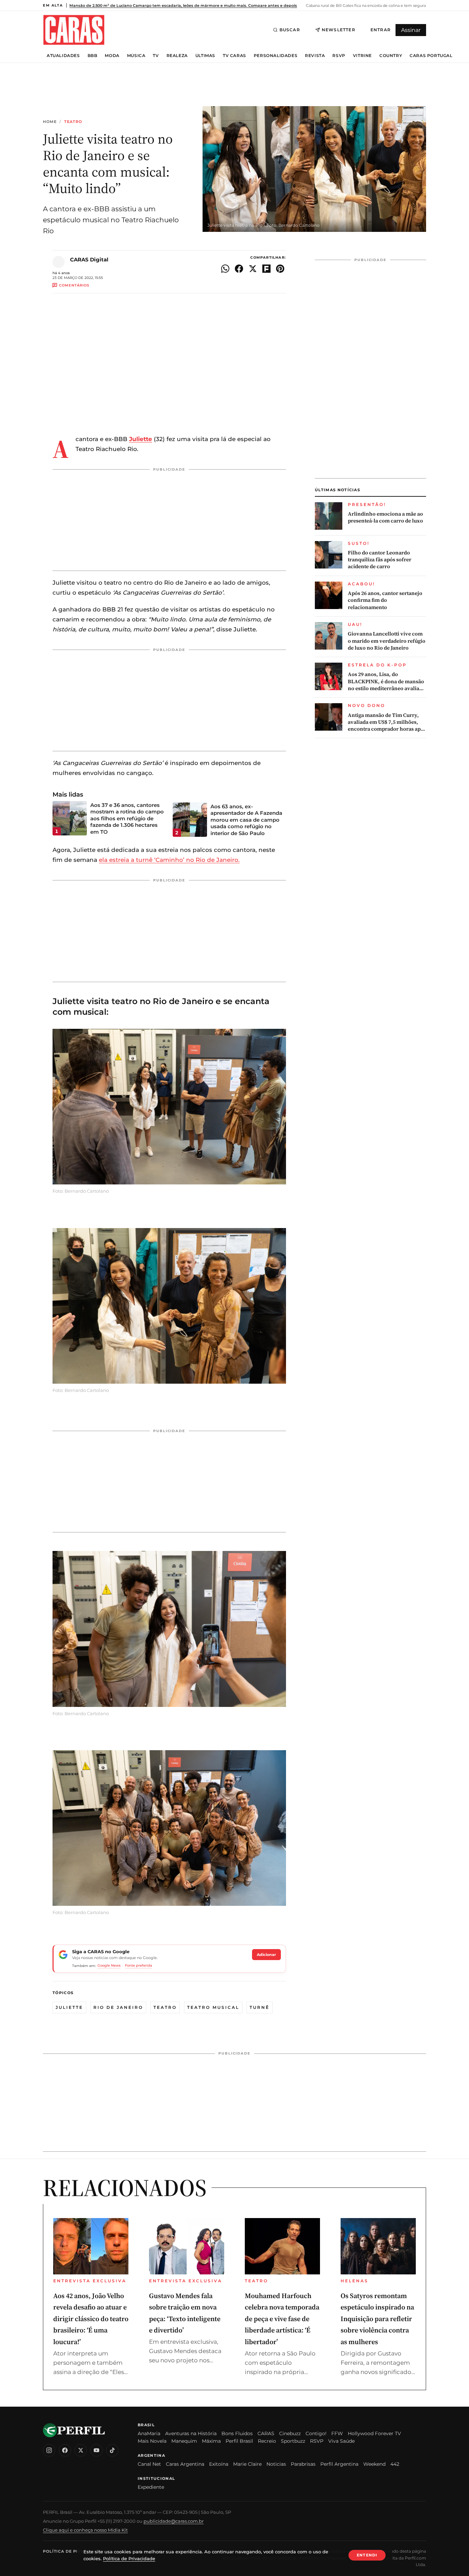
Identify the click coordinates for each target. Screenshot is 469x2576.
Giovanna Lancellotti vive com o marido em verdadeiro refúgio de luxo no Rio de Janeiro (387, 641)
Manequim (184, 2441)
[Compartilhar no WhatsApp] (225, 269)
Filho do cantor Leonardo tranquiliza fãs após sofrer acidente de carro (380, 560)
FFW (337, 2433)
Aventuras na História (191, 2433)
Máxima (211, 2441)
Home (50, 122)
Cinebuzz (290, 2433)
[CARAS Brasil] (74, 30)
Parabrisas (303, 2464)
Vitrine (362, 56)
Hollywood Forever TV (374, 2433)
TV (156, 56)
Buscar (290, 30)
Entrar (381, 30)
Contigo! (316, 2433)
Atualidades (63, 56)
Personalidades (276, 56)
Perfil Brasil (239, 2441)
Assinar (411, 30)
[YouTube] (96, 2450)
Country (391, 56)
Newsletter (339, 30)
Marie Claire (247, 2464)
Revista (315, 56)
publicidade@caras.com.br (174, 2521)
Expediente (151, 2487)
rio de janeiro (118, 2007)
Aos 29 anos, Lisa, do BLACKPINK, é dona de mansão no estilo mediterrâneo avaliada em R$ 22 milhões (386, 681)
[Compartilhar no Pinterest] (280, 269)
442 (395, 2464)
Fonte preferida (139, 1965)
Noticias (276, 2464)
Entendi (367, 2555)
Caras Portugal (431, 56)
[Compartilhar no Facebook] (239, 269)
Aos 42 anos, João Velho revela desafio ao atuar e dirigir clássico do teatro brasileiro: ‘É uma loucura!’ (91, 2319)
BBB (93, 56)
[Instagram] (49, 2450)
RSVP (339, 56)
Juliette (69, 2007)
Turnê (260, 2007)
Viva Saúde (341, 2441)
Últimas (205, 56)
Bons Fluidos (237, 2433)
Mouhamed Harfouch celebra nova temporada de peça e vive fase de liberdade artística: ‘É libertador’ (282, 2319)
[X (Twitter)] (81, 2450)
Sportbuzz (293, 2441)
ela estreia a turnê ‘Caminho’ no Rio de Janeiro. (169, 860)
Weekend (374, 2464)
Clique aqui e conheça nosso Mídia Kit (85, 2530)
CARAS (266, 2433)
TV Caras (235, 56)
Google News (109, 1965)
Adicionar (266, 1955)
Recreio (267, 2441)
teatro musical (213, 2007)
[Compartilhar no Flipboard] (266, 269)
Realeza (177, 56)
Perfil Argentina (339, 2464)
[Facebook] (65, 2450)
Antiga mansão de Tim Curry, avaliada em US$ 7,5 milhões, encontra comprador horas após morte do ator (387, 722)
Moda (112, 56)
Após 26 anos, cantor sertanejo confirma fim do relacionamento (385, 600)
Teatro (73, 122)
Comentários (74, 285)
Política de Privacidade (73, 2551)
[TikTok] (112, 2450)
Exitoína (219, 2464)
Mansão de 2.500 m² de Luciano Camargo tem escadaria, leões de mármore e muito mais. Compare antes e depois (183, 5)
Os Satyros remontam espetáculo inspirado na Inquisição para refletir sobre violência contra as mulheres (377, 2319)
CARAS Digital (89, 260)
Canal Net (149, 2464)
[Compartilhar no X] (253, 269)
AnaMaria (149, 2433)
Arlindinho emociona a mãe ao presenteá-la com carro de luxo (385, 517)
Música (136, 56)
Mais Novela (152, 2441)
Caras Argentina (185, 2464)
